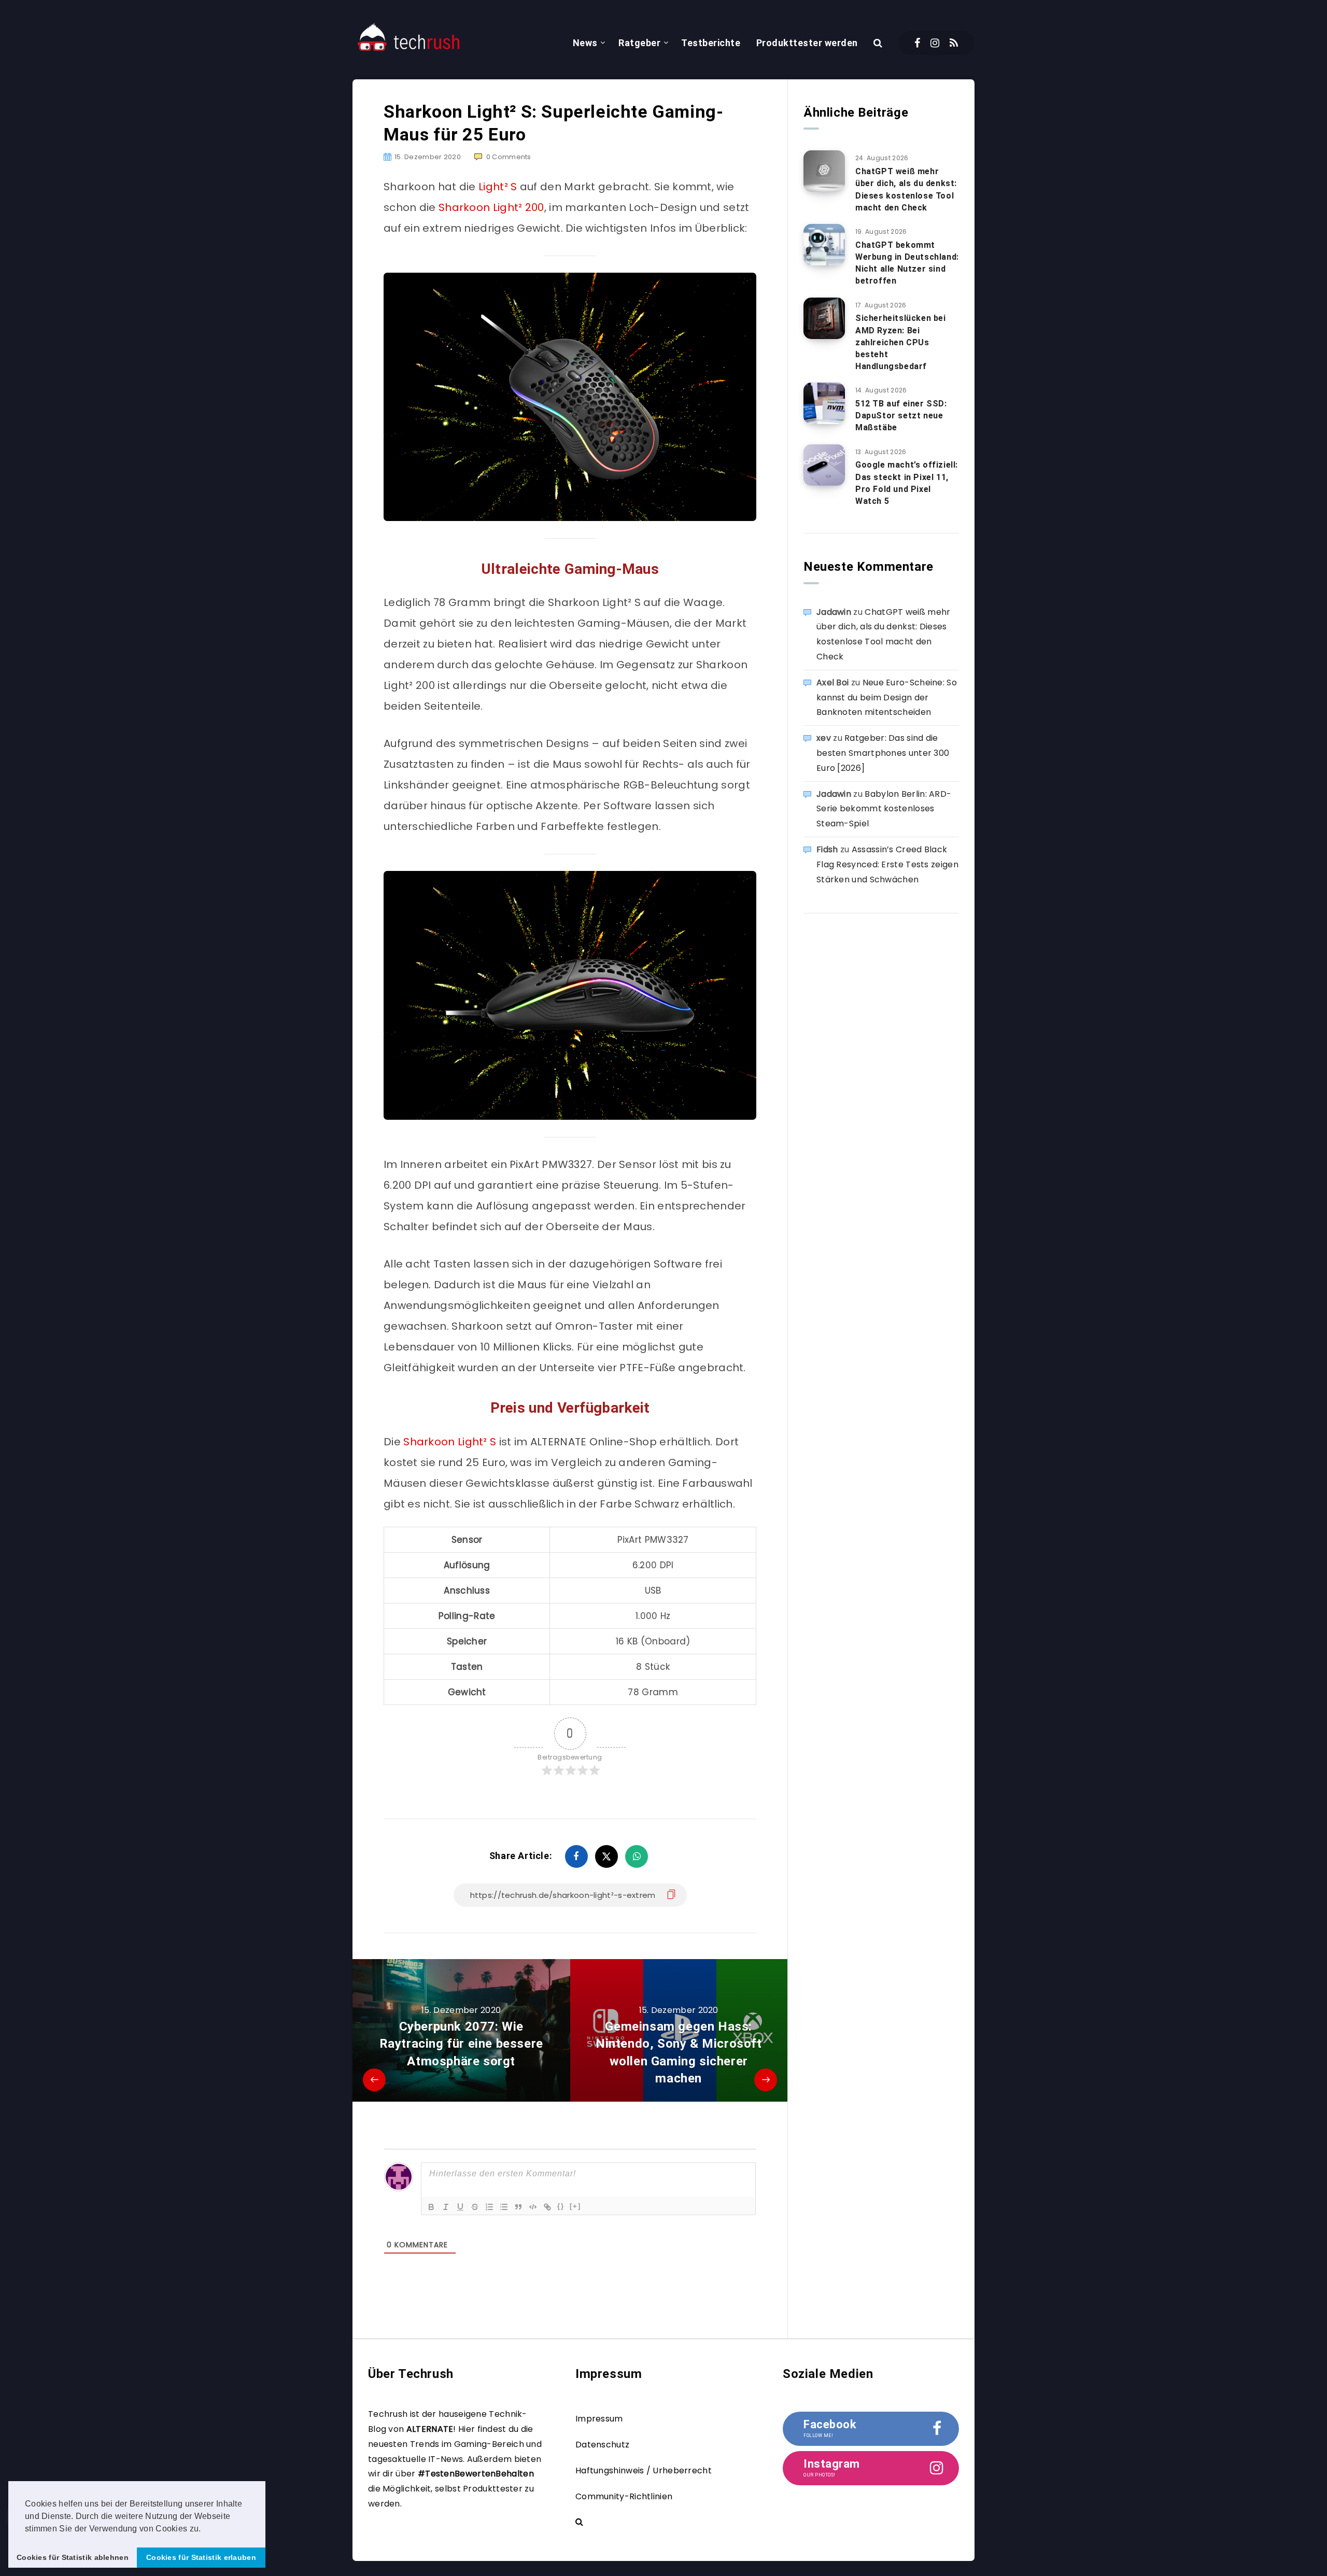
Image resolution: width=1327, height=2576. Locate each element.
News (585, 43)
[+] (575, 2206)
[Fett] (431, 2207)
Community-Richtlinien (624, 2496)
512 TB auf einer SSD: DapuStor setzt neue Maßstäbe (901, 416)
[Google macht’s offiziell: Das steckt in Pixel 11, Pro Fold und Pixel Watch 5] (824, 465)
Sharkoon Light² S (451, 1442)
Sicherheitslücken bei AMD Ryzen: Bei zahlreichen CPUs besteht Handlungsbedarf (901, 342)
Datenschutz (602, 2445)
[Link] (547, 2207)
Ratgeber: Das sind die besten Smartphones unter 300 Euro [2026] (883, 753)
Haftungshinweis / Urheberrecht (644, 2471)
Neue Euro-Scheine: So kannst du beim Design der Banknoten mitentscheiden (887, 698)
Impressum (599, 2419)
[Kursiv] (446, 2207)
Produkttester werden (807, 43)
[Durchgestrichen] (475, 2207)
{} (561, 2206)
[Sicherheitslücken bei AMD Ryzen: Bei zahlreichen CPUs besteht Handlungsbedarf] (824, 318)
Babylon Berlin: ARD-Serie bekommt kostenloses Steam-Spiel (884, 809)
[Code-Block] (533, 2207)
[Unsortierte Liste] (504, 2207)
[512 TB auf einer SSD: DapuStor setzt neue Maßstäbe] (824, 403)
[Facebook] (917, 43)
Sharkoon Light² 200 (491, 207)
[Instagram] (935, 43)
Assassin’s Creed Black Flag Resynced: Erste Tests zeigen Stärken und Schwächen (887, 864)
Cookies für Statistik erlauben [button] (201, 2557)
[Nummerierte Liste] (489, 2207)
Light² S (498, 187)
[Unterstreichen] (460, 2207)
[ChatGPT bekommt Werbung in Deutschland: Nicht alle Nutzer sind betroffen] (824, 245)
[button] (205, 2529)
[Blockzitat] (518, 2207)
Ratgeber (639, 43)
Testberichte (711, 43)
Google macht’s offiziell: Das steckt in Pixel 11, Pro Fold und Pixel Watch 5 (907, 483)
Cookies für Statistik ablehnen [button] (73, 2557)
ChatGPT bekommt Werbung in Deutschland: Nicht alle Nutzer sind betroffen (907, 263)
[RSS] (954, 43)
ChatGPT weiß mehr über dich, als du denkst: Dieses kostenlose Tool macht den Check (906, 189)
